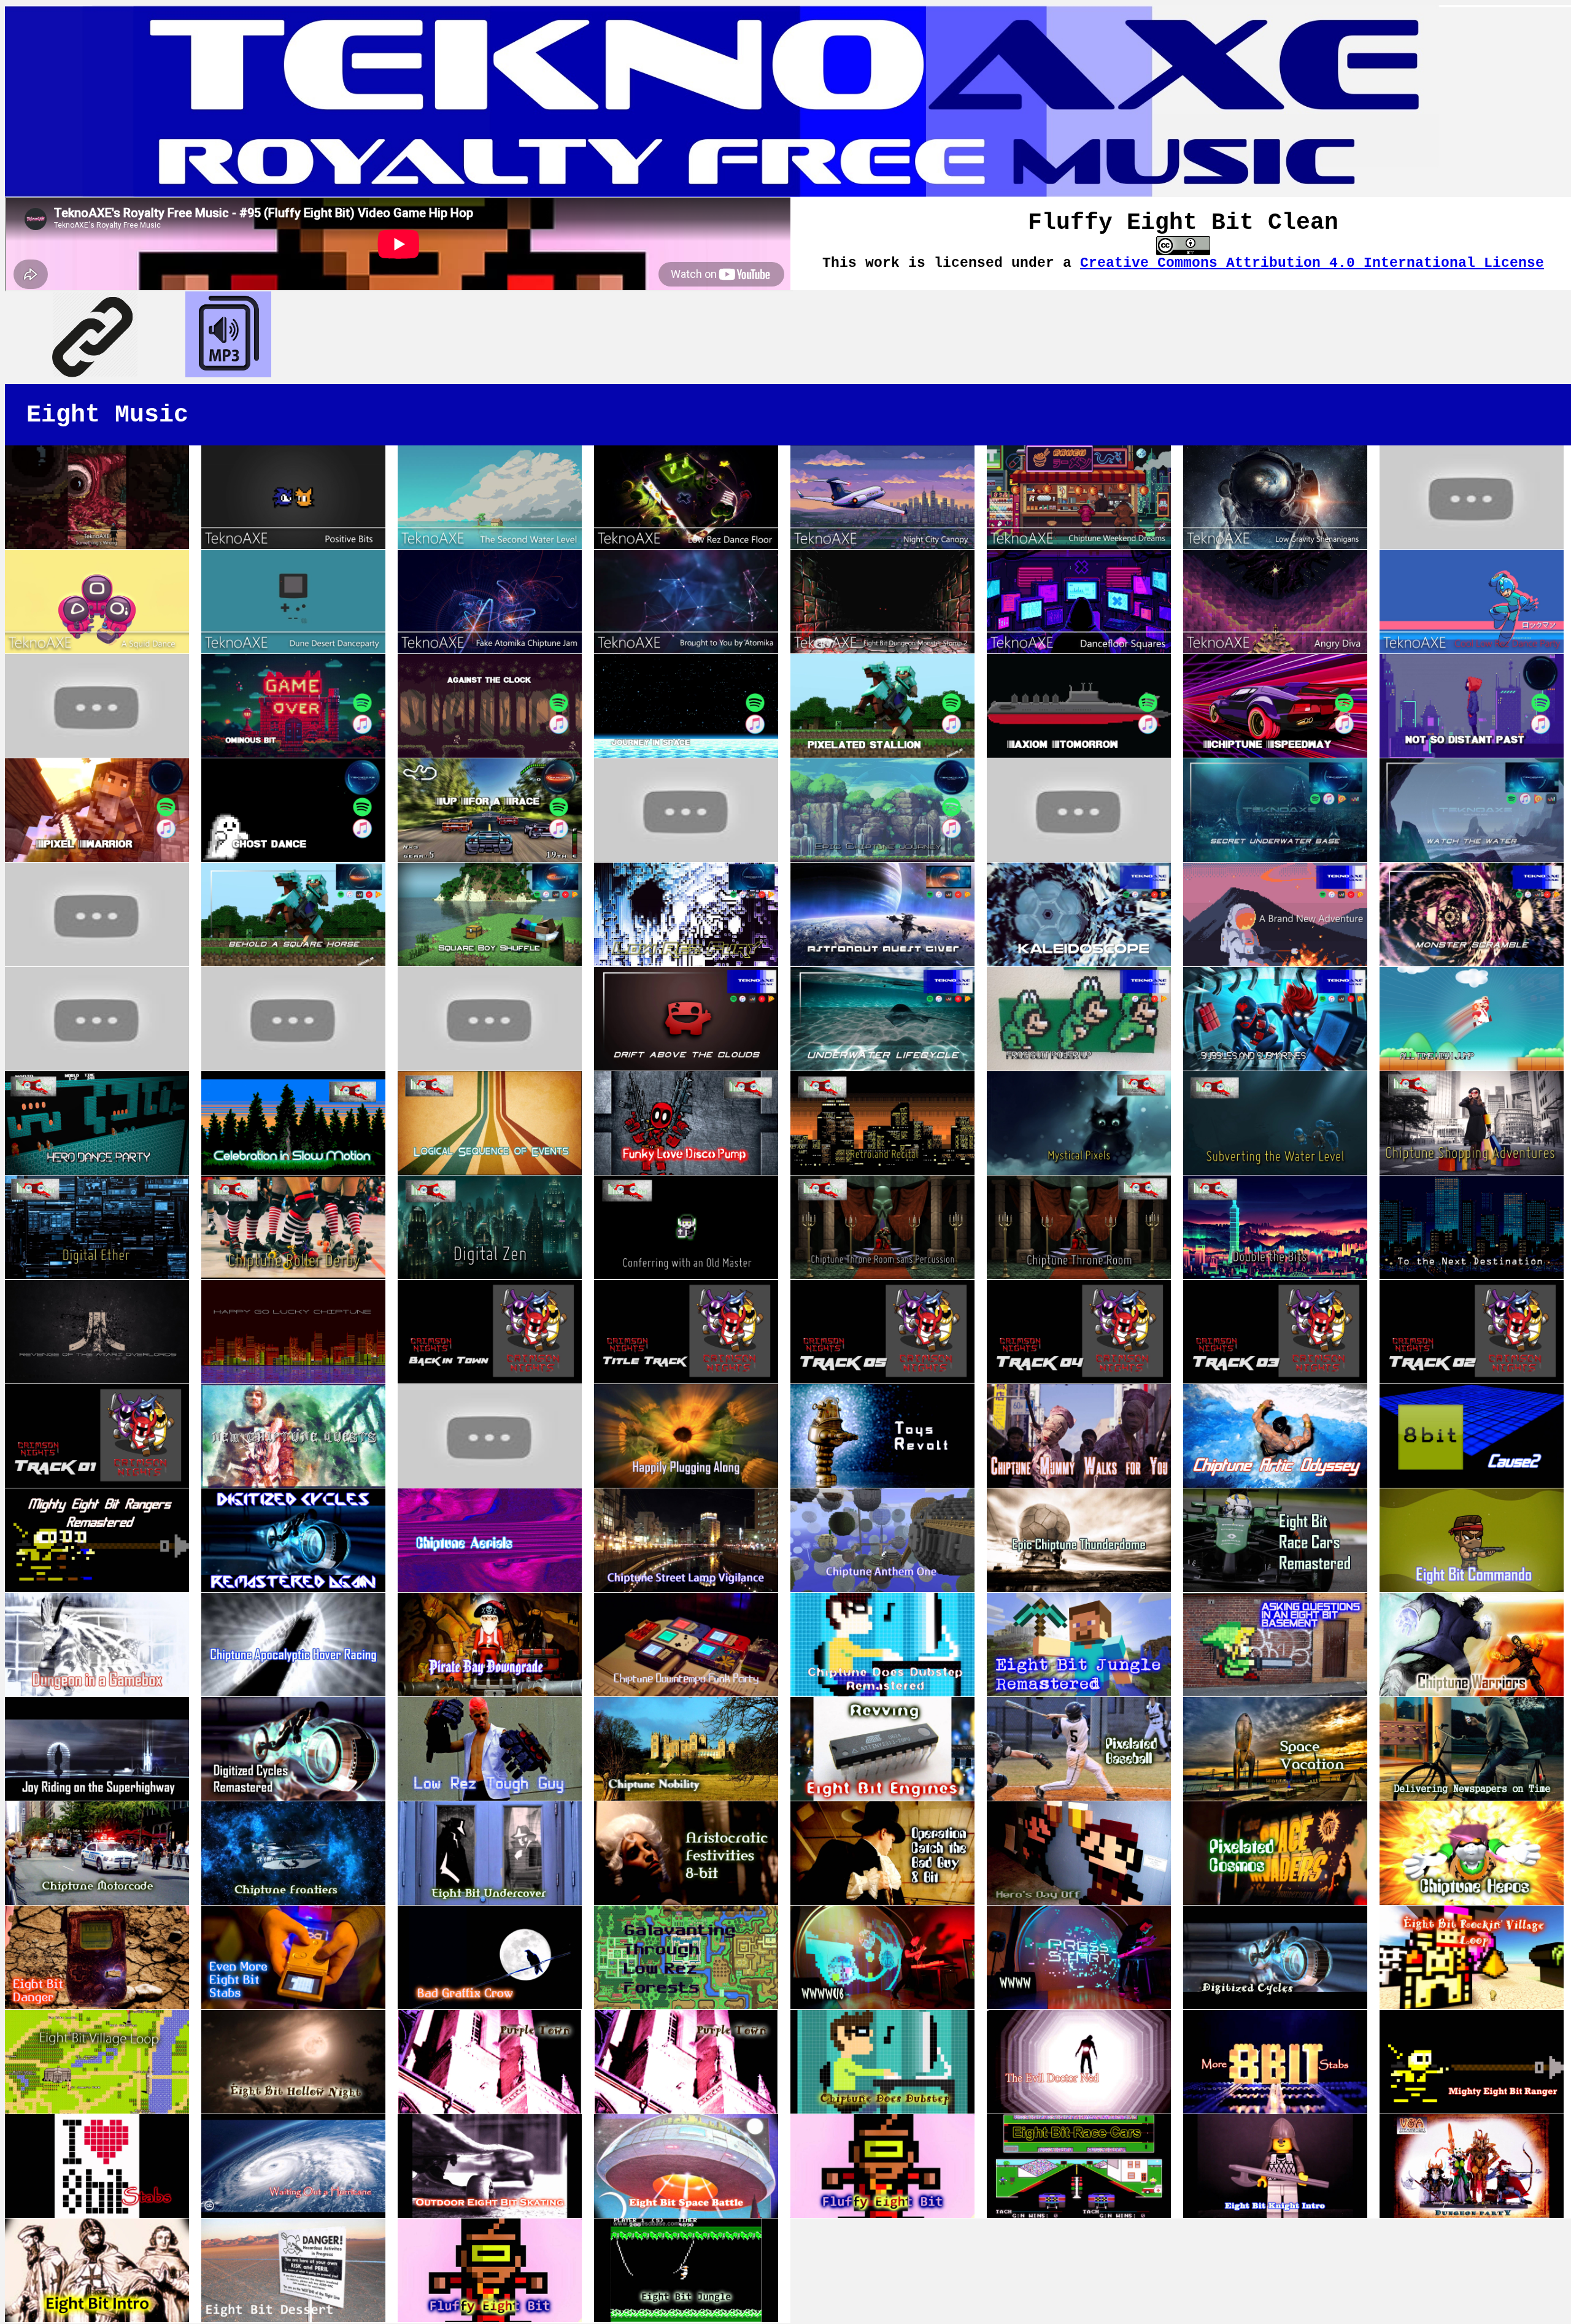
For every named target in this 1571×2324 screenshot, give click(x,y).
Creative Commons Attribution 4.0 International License (1312, 263)
